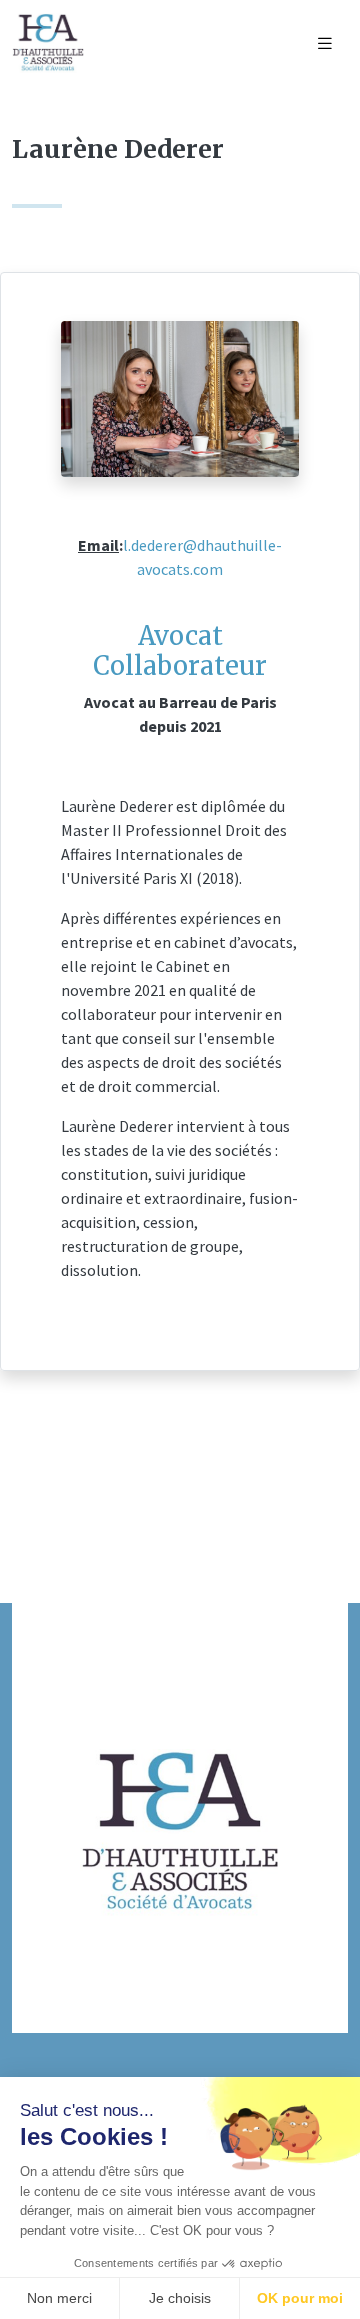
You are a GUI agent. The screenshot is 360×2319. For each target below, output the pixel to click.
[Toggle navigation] (325, 43)
